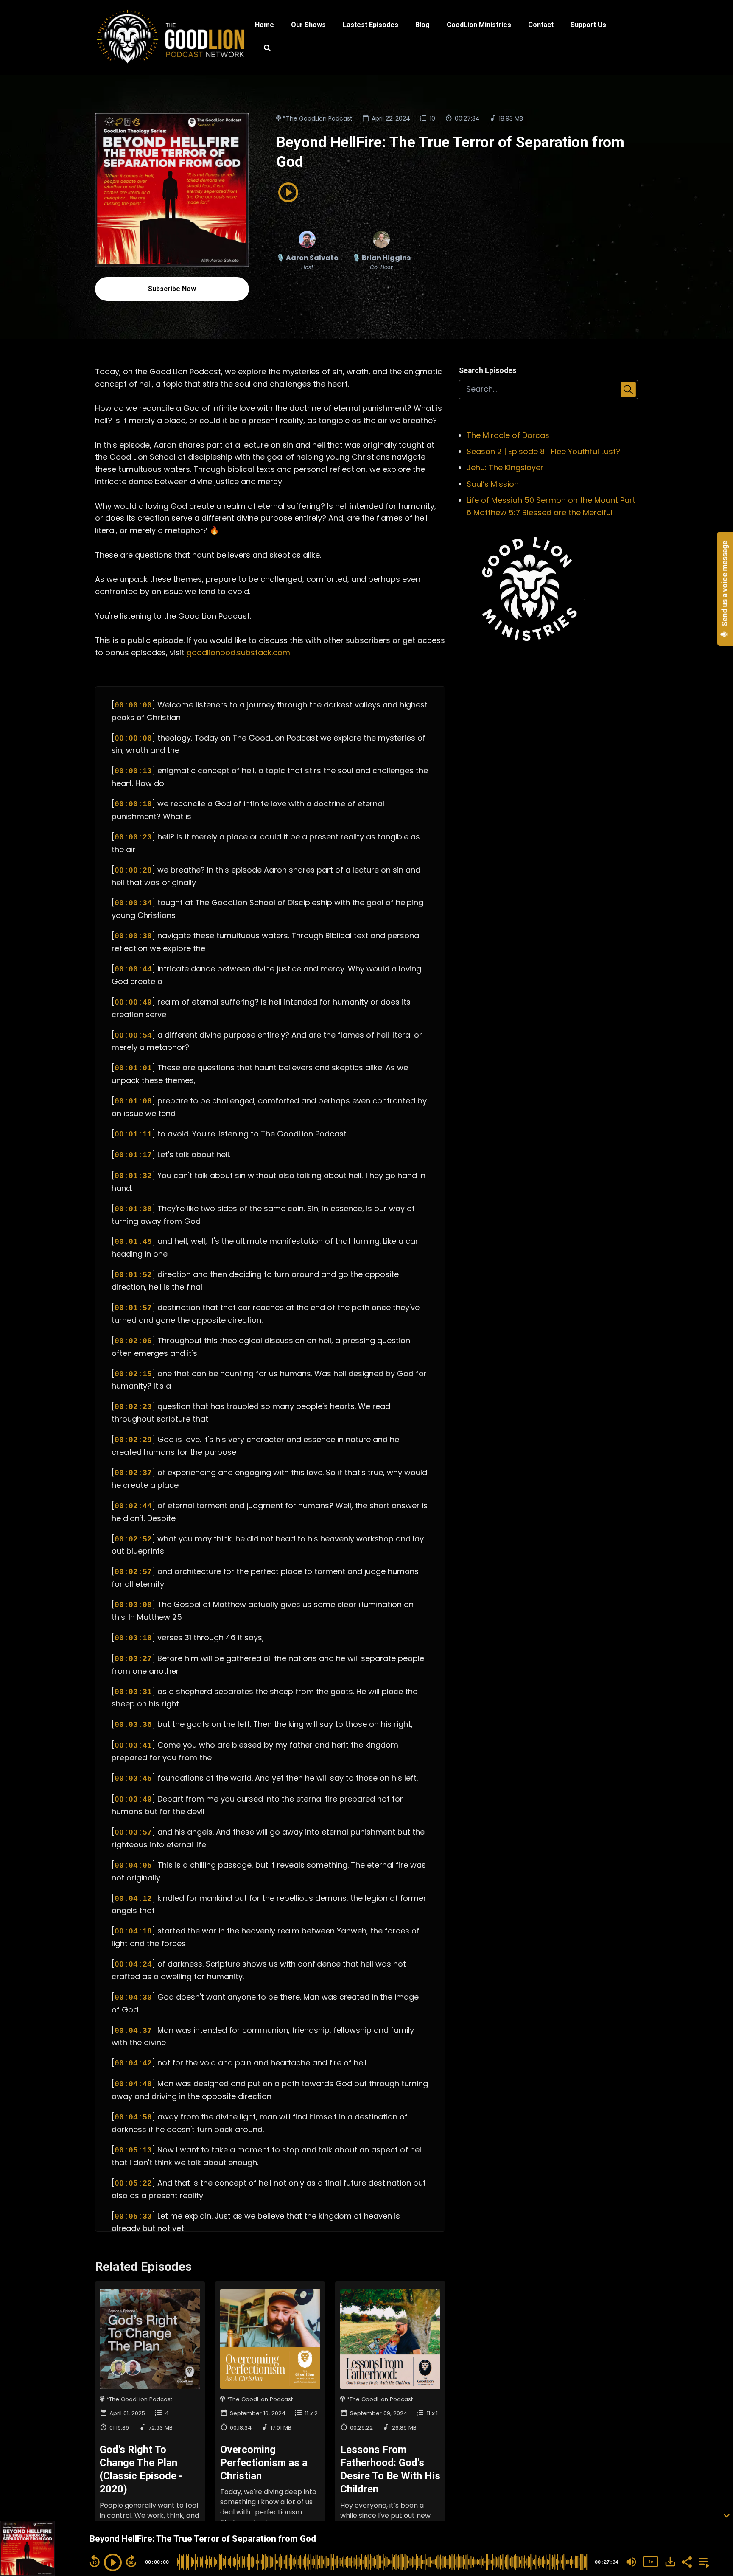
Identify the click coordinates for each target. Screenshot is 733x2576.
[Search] (263, 49)
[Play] (113, 2562)
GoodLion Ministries (479, 25)
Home (264, 25)
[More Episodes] (702, 2561)
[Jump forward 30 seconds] (131, 2561)
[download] (670, 2562)
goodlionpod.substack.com (238, 652)
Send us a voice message (725, 584)
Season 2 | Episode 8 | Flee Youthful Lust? (543, 451)
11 (307, 2413)
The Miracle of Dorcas (508, 435)
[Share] (686, 2561)
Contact (541, 25)
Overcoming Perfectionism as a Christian (264, 2463)
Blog (422, 25)
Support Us (588, 25)
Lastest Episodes (371, 25)
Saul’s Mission (493, 484)
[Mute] (631, 2562)
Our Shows (308, 25)
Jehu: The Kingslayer (505, 467)
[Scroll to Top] (713, 2481)
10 (432, 118)
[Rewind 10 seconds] (95, 2561)
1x (651, 2562)
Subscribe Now (172, 289)
